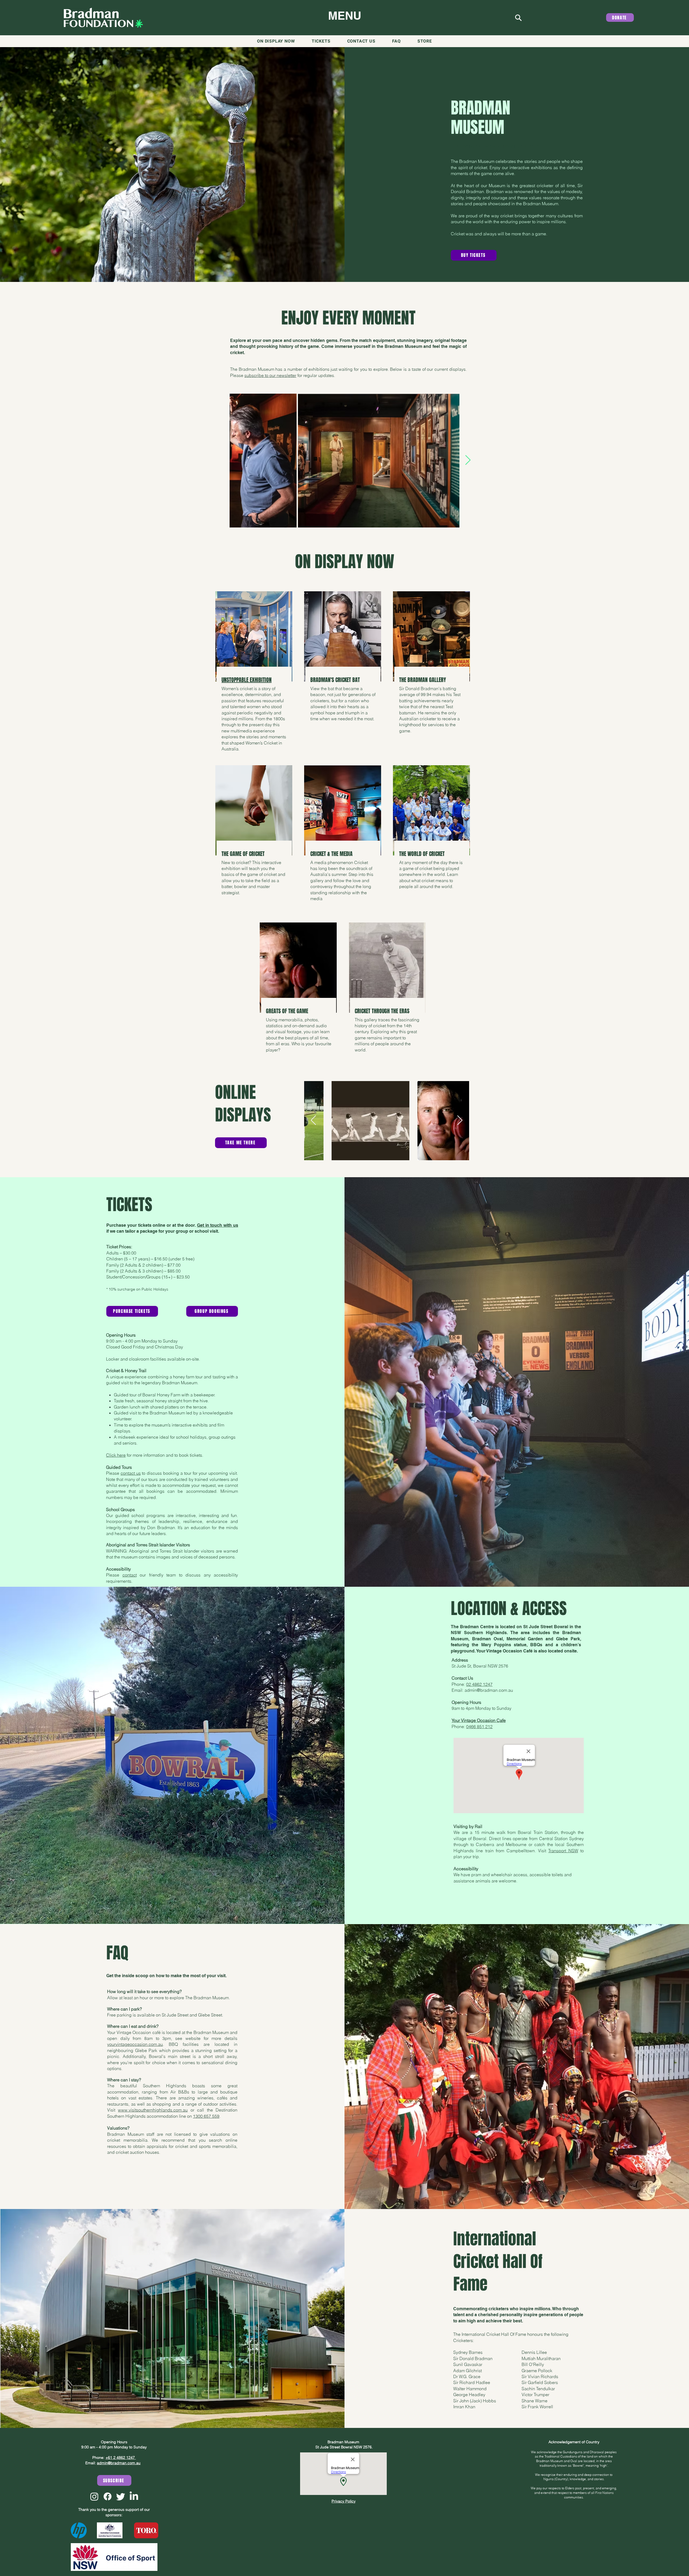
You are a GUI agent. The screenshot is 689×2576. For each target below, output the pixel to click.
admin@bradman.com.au (489, 1690)
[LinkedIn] (134, 2496)
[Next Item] (468, 460)
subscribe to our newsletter (270, 375)
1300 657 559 (206, 2116)
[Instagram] (94, 2496)
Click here (116, 1455)
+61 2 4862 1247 (121, 2458)
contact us (131, 1473)
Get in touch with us (218, 1225)
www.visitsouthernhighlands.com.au (153, 2110)
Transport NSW (563, 1851)
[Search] (518, 18)
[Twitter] (121, 2496)
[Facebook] (108, 2496)
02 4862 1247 (479, 1684)
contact (130, 1575)
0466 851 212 (479, 1726)
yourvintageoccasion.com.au (135, 2044)
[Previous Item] (221, 460)
